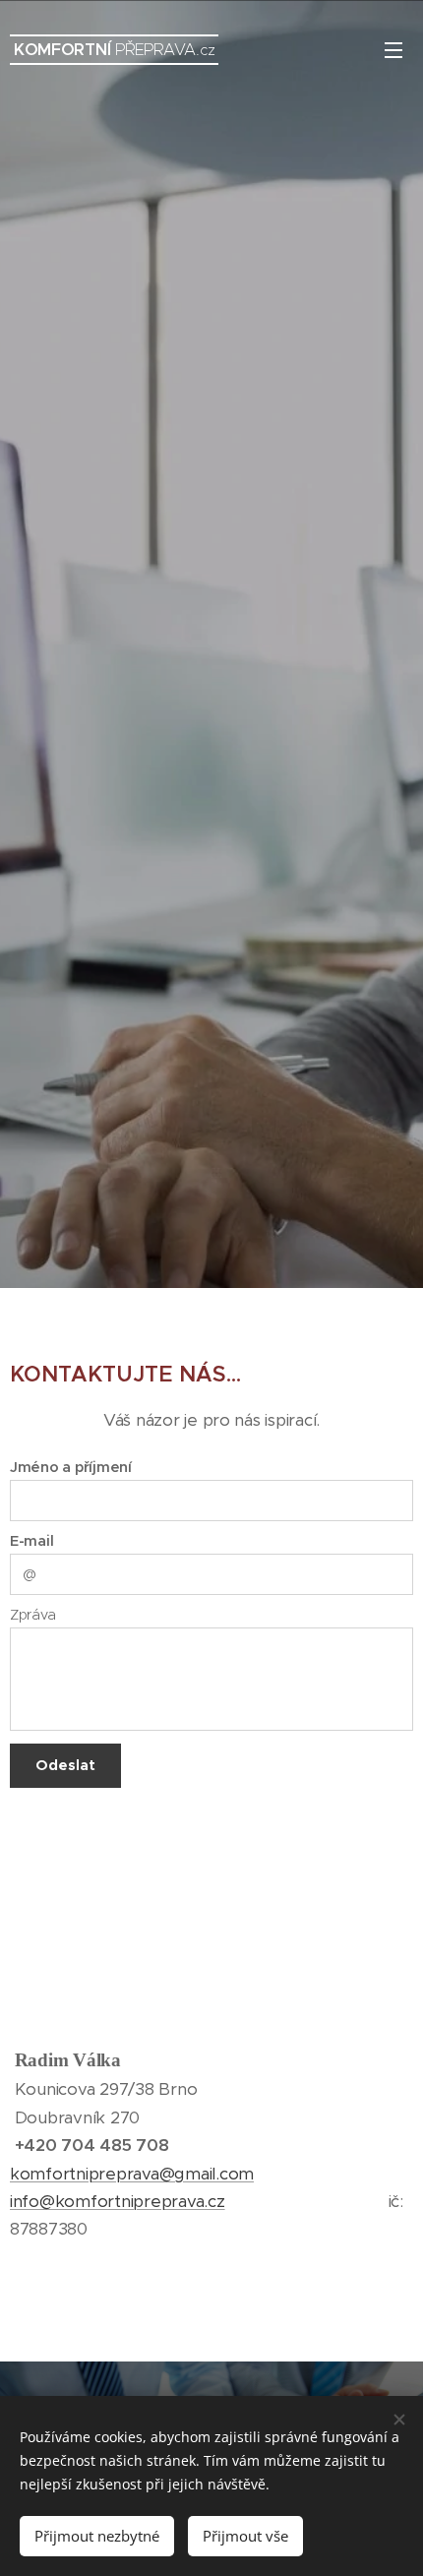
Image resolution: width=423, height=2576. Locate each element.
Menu (393, 49)
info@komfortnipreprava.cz (118, 2201)
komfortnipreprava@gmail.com (132, 2174)
